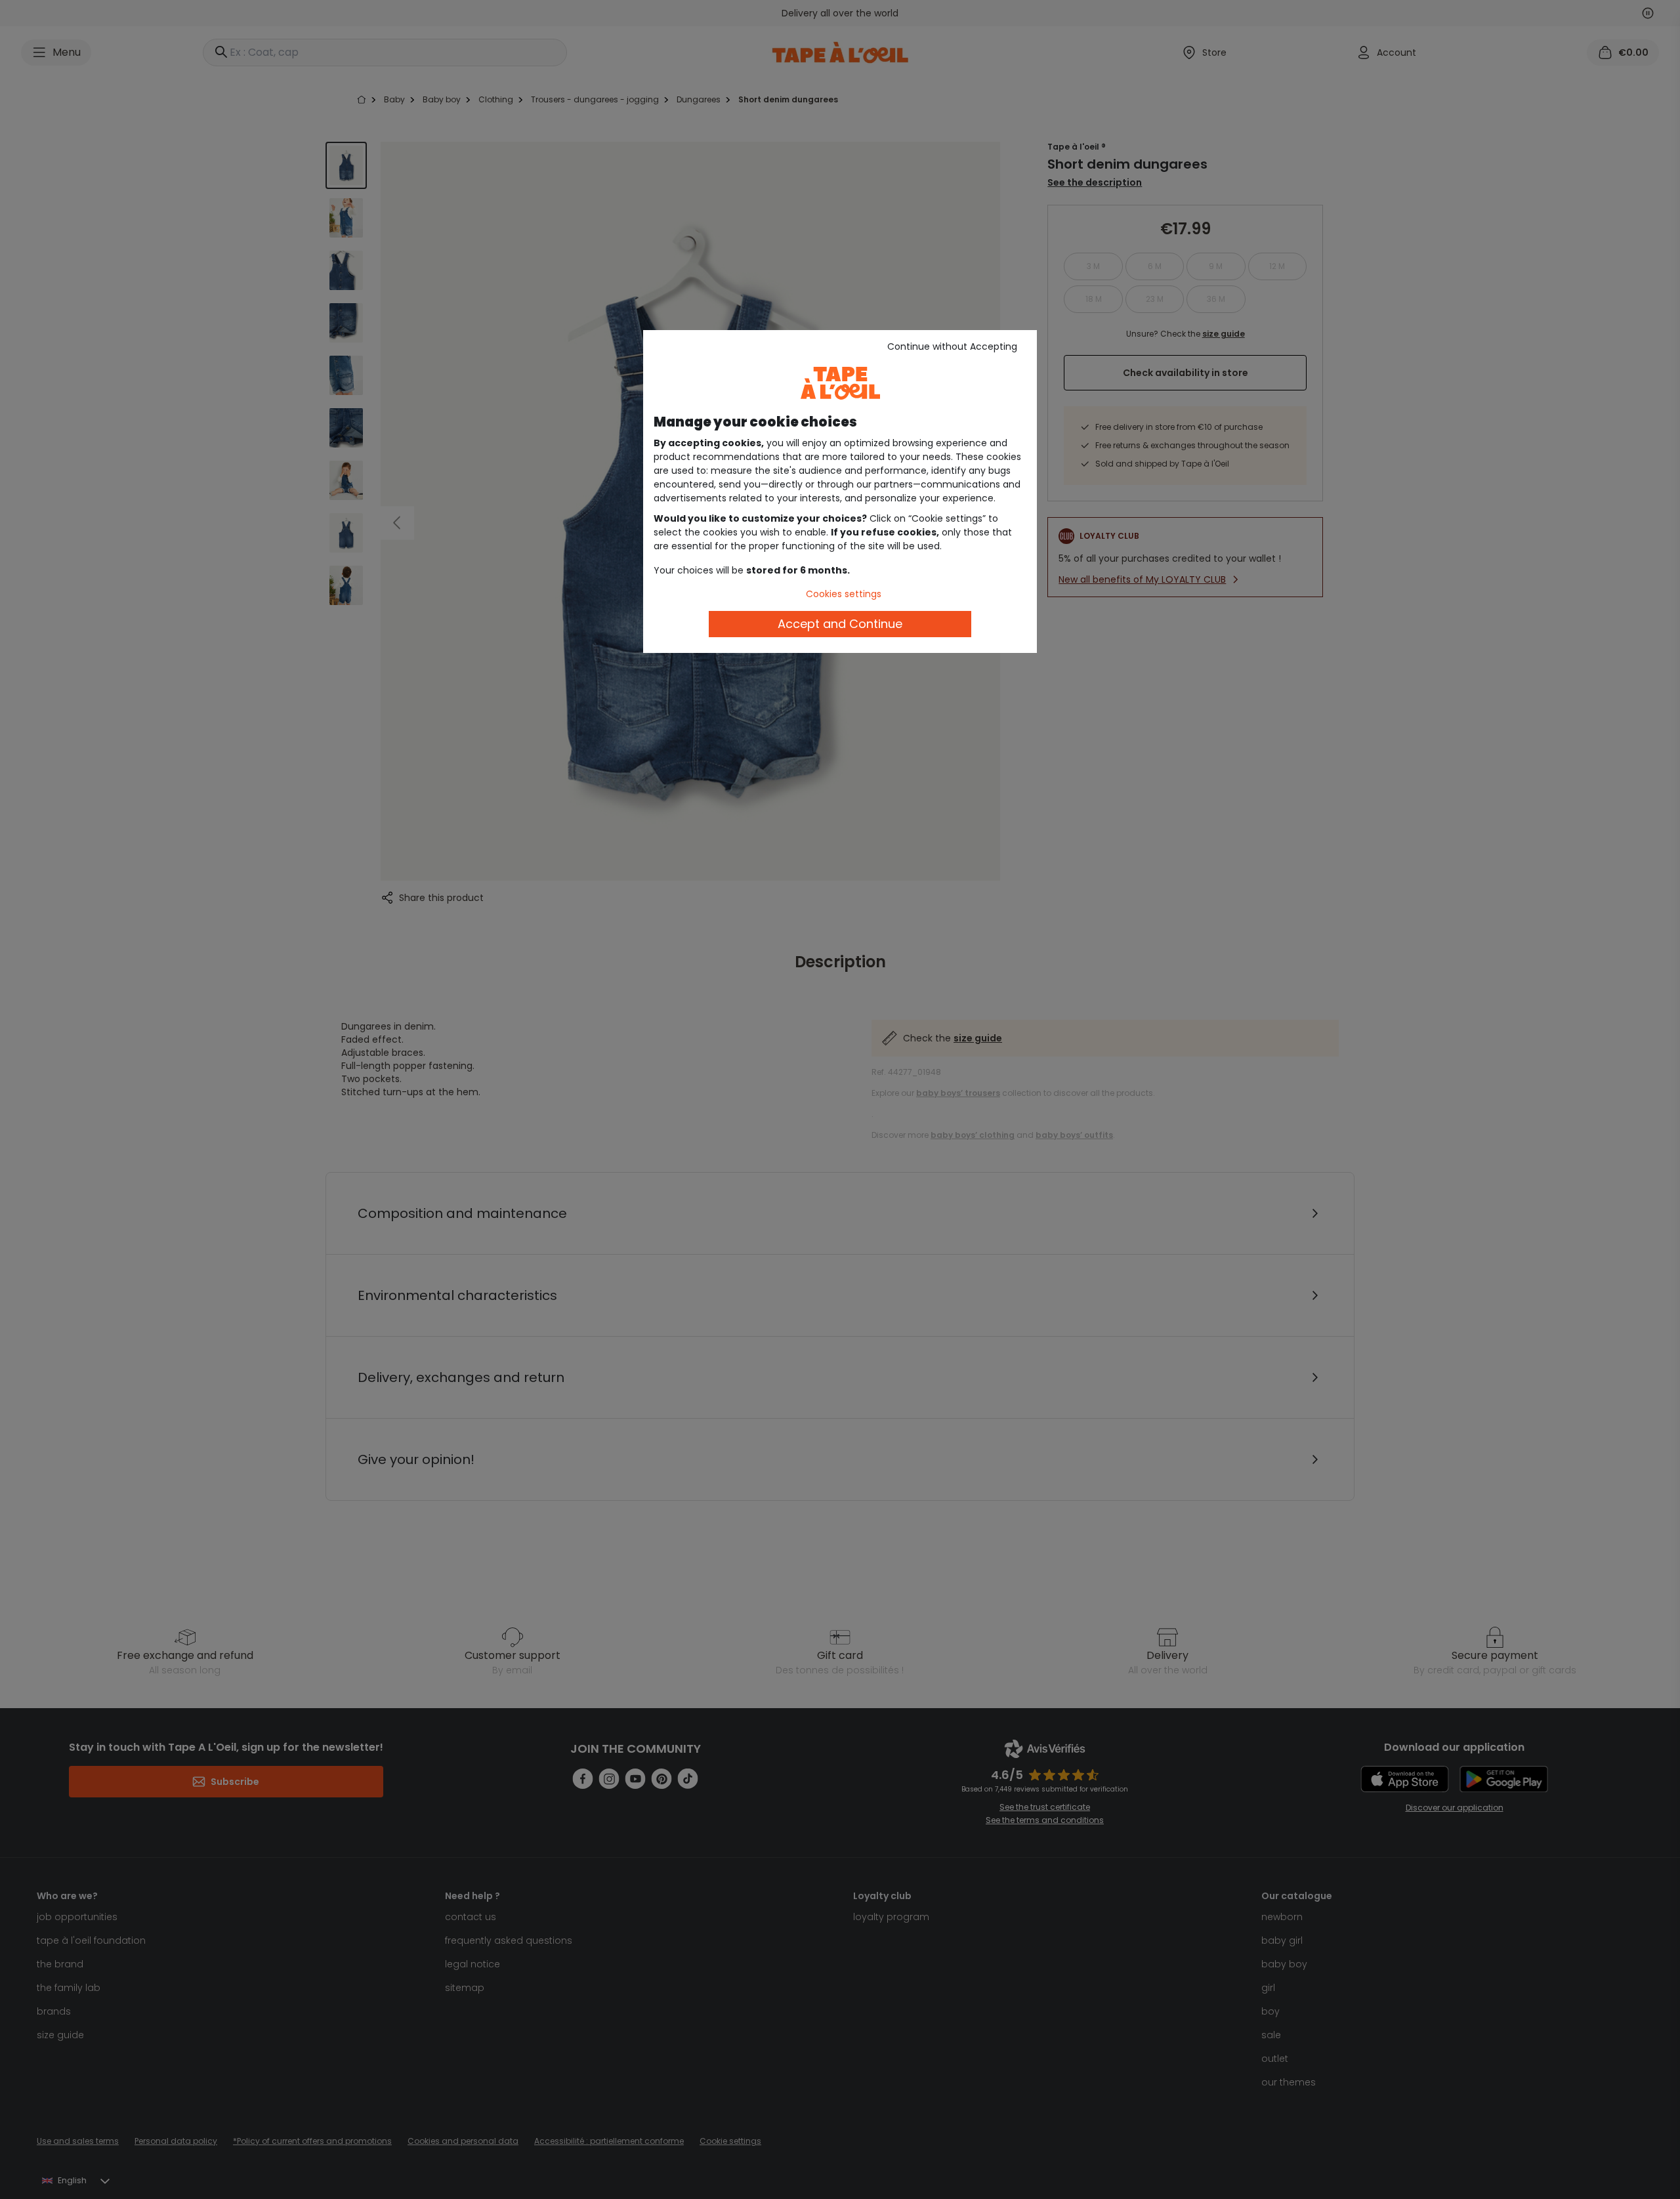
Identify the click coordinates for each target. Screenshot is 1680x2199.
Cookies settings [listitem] (844, 594)
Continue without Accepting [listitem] (952, 346)
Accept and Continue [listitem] (840, 624)
